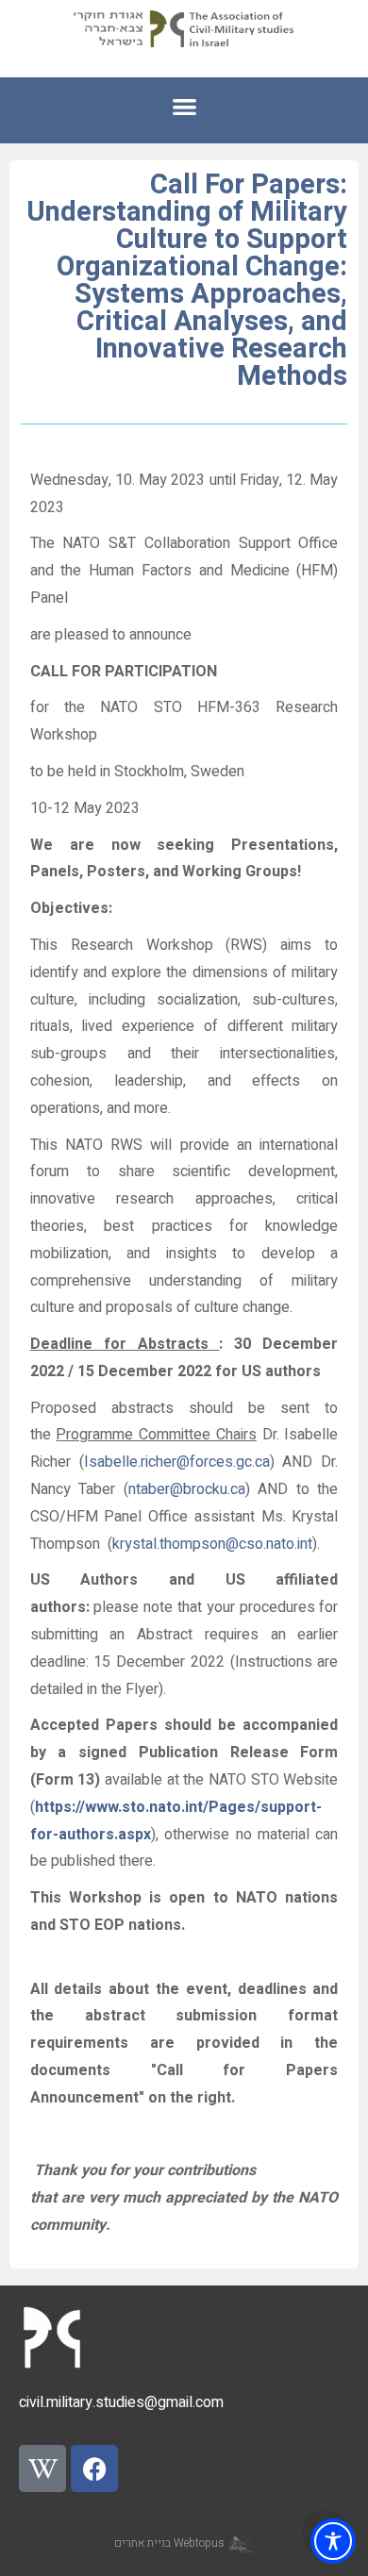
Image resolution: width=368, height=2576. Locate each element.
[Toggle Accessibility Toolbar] (333, 2541)
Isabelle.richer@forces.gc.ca (177, 1462)
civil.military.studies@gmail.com (121, 2402)
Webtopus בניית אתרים (171, 2543)
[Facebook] (94, 2468)
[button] (184, 106)
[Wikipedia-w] (42, 2468)
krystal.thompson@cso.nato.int (212, 1544)
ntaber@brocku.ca (187, 1489)
